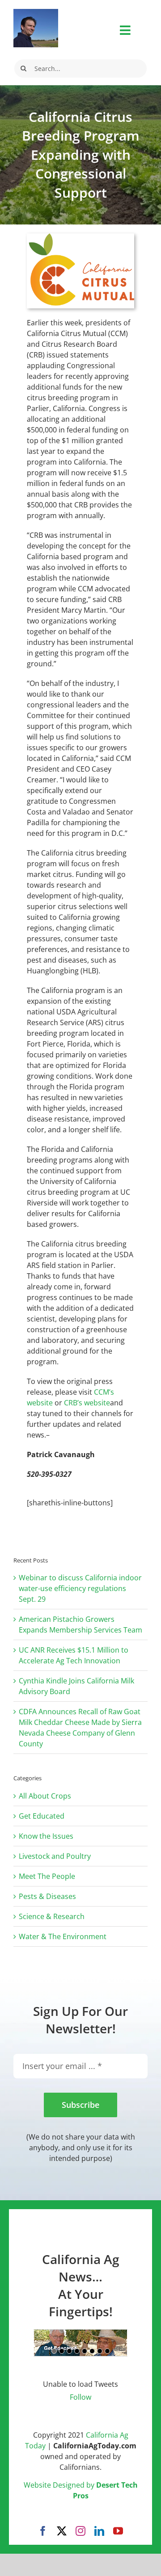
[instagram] (80, 2531)
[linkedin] (99, 2531)
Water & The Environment (63, 1936)
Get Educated (42, 1816)
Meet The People (47, 1876)
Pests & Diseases (47, 1896)
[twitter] (62, 2531)
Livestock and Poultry (55, 1856)
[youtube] (118, 2531)
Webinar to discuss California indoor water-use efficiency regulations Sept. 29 (80, 1588)
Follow (80, 2397)
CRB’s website (87, 1403)
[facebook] (43, 2531)
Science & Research (52, 1916)
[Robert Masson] (36, 12)
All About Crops (45, 1796)
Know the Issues (46, 1836)
